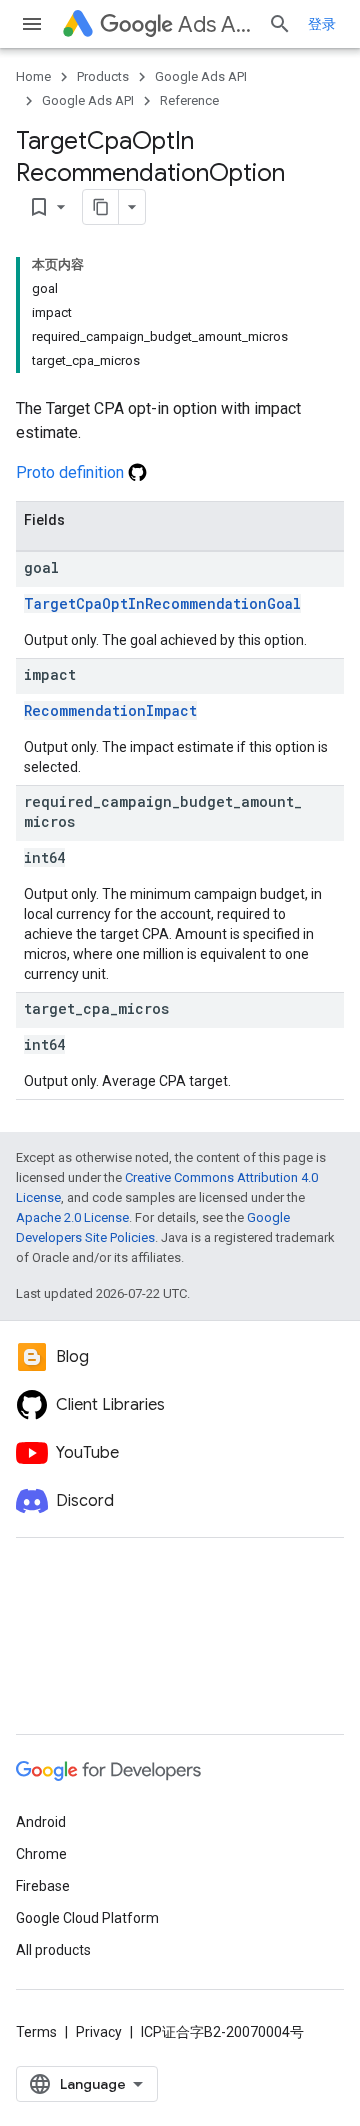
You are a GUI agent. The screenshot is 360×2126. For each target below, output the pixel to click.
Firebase (43, 1886)
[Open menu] (32, 24)
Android (41, 1822)
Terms (36, 2032)
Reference (189, 100)
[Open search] (280, 24)
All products (53, 1950)
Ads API (215, 24)
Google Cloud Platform (87, 1918)
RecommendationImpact (110, 710)
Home (33, 76)
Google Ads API (201, 76)
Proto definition (72, 472)
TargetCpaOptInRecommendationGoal (162, 603)
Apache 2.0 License (72, 1217)
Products (103, 76)
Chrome (41, 1854)
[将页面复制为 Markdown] (101, 207)
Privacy (99, 2032)
